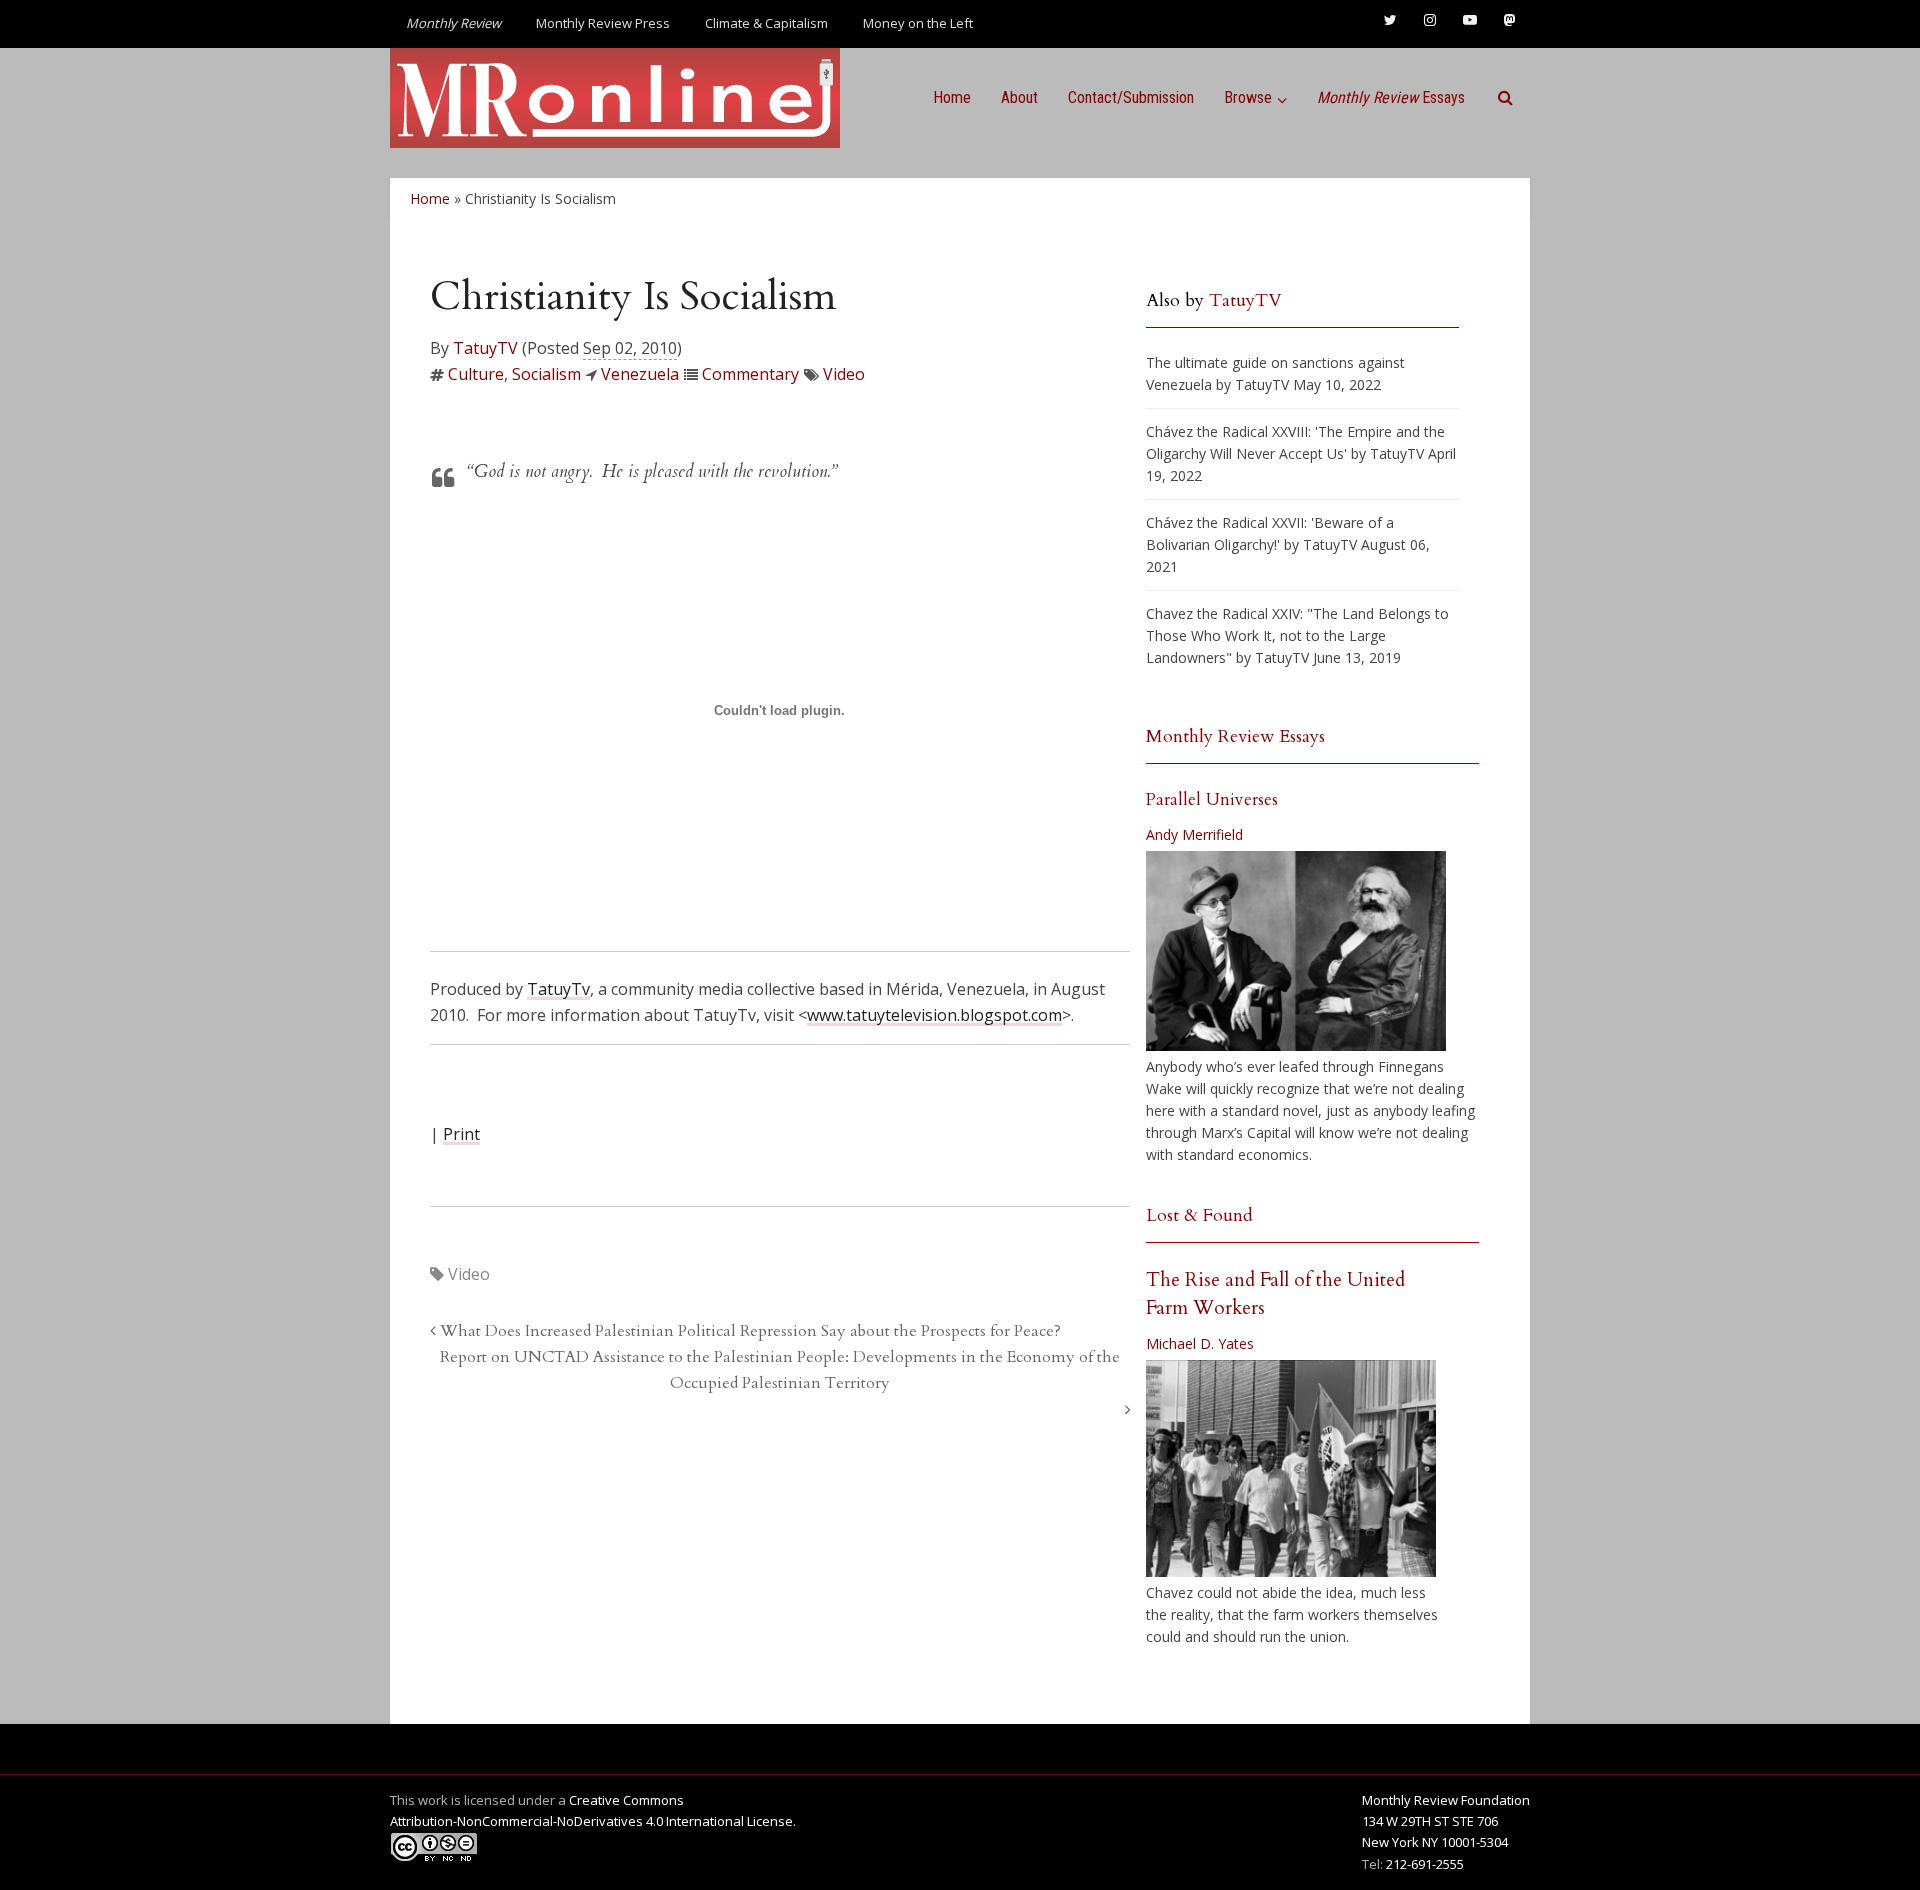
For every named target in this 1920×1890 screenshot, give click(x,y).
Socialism (546, 374)
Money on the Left (918, 23)
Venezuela (640, 374)
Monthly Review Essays (1235, 736)
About (1019, 97)
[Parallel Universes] (1296, 951)
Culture (476, 374)
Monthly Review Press (603, 23)
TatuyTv (558, 989)
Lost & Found (1199, 1215)
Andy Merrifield (1194, 834)
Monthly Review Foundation (1446, 1800)
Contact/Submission (1131, 97)
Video (844, 374)
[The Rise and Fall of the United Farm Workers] (1291, 1469)
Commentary (750, 374)
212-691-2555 (1425, 1864)
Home (952, 97)
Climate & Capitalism (766, 23)
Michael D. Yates (1200, 1343)
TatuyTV (485, 348)
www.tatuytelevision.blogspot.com (934, 1015)
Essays (1391, 97)
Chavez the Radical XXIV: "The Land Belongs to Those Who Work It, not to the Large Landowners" (1297, 635)
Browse (1248, 97)
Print (461, 1134)
